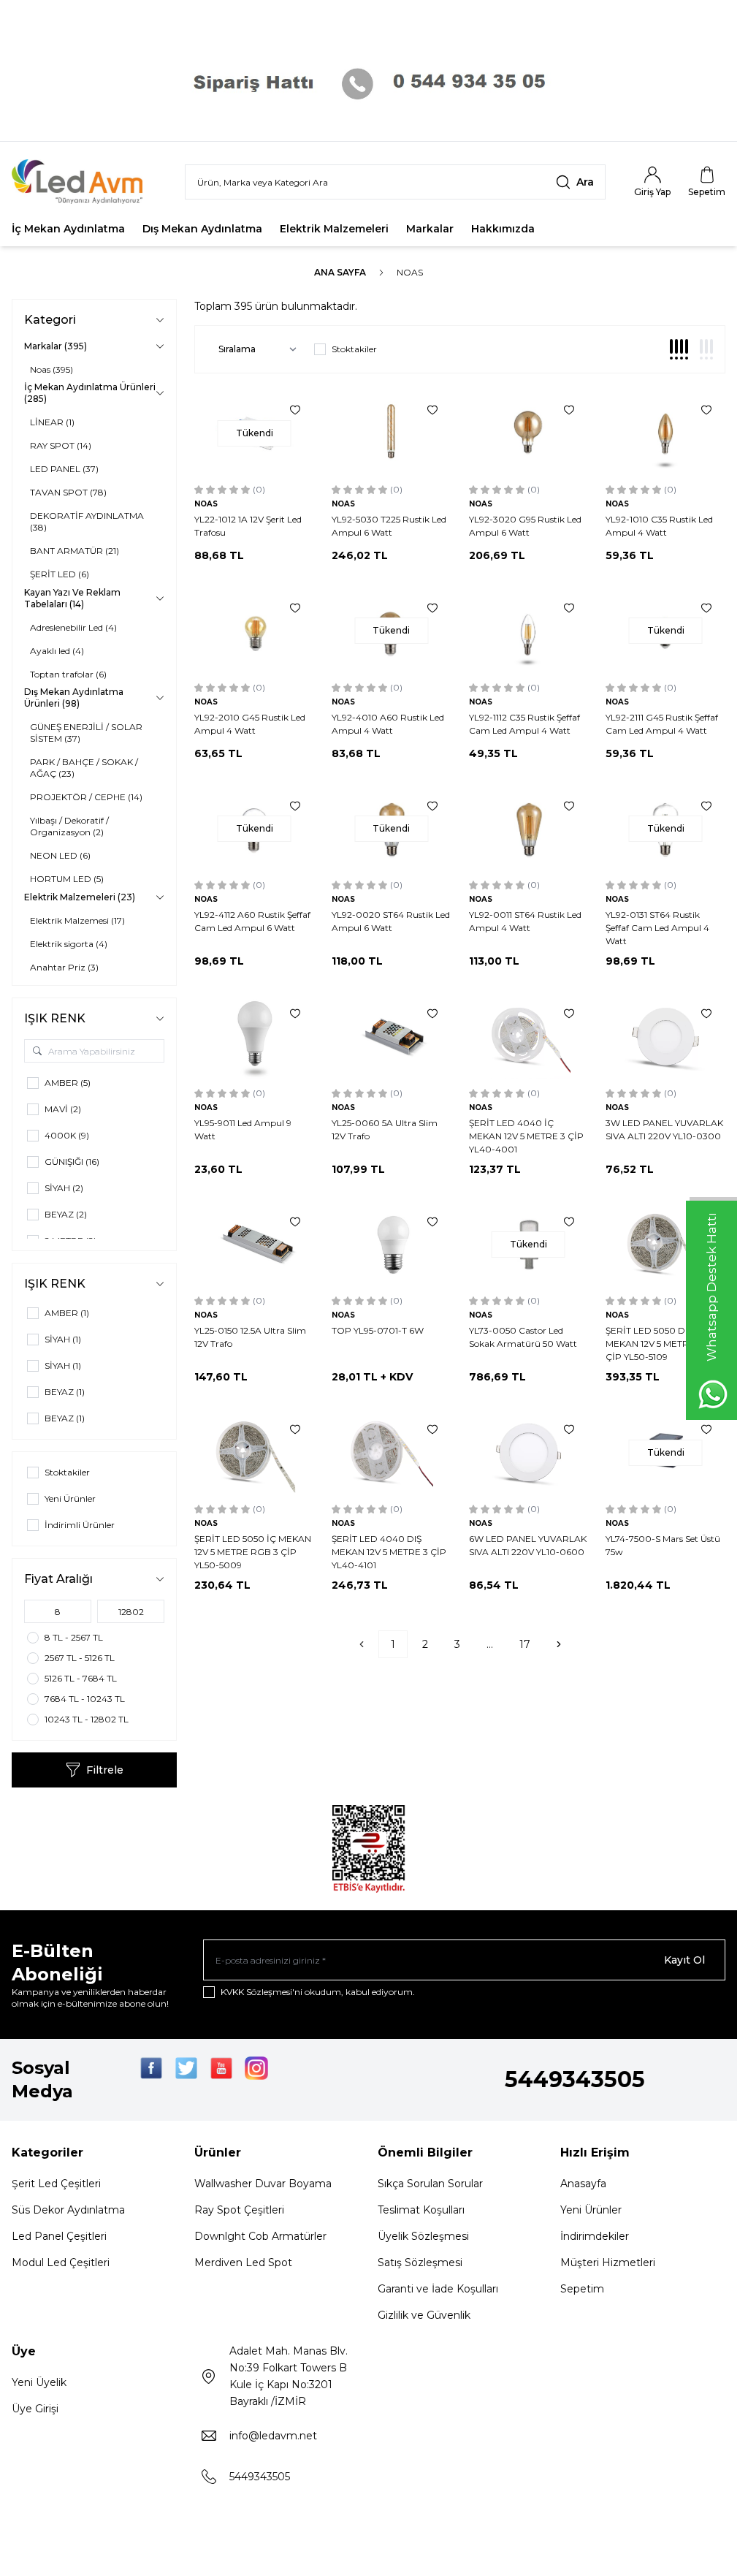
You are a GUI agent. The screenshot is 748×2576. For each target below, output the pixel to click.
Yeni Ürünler (591, 2210)
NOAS (206, 504)
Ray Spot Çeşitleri (239, 2210)
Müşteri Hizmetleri (608, 2262)
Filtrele (105, 1770)
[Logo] (87, 182)
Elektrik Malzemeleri (334, 229)
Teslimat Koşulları (421, 2210)
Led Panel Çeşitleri (59, 2236)
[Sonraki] (559, 1644)
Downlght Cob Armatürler (260, 2236)
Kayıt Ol (684, 1960)
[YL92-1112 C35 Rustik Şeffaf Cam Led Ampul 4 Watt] (529, 631)
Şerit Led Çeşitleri (56, 2184)
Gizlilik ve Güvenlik (424, 2315)
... (490, 1644)
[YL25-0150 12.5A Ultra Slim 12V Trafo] (254, 1245)
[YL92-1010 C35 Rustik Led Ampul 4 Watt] (665, 433)
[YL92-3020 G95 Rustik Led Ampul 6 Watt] (529, 433)
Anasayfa (583, 2184)
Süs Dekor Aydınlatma (68, 2210)
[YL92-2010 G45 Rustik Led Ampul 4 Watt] (254, 631)
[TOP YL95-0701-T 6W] (392, 1245)
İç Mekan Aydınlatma (68, 229)
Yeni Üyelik (39, 2382)
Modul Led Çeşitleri (61, 2262)
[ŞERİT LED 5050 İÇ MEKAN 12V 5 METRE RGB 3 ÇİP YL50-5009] (254, 1452)
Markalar (430, 229)
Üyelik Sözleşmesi (423, 2236)
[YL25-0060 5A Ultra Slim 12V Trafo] (392, 1037)
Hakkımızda (503, 229)
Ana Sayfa (340, 272)
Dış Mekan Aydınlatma (202, 229)
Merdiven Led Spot (243, 2262)
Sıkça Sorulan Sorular (430, 2184)
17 (525, 1644)
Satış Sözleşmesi (420, 2262)
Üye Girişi (35, 2409)
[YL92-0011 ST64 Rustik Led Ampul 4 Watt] (529, 829)
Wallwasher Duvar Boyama (263, 2184)
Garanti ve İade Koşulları (438, 2289)
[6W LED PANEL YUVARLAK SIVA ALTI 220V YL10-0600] (529, 1452)
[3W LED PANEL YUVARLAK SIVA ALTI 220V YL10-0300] (665, 1037)
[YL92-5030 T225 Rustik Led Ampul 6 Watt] (392, 433)
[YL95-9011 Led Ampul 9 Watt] (254, 1037)
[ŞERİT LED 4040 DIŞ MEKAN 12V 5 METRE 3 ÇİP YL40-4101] (392, 1452)
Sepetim (582, 2289)
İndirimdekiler (595, 2236)
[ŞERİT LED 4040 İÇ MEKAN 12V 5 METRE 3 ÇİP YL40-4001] (529, 1037)
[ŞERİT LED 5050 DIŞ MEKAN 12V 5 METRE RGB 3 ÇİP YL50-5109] (665, 1245)
